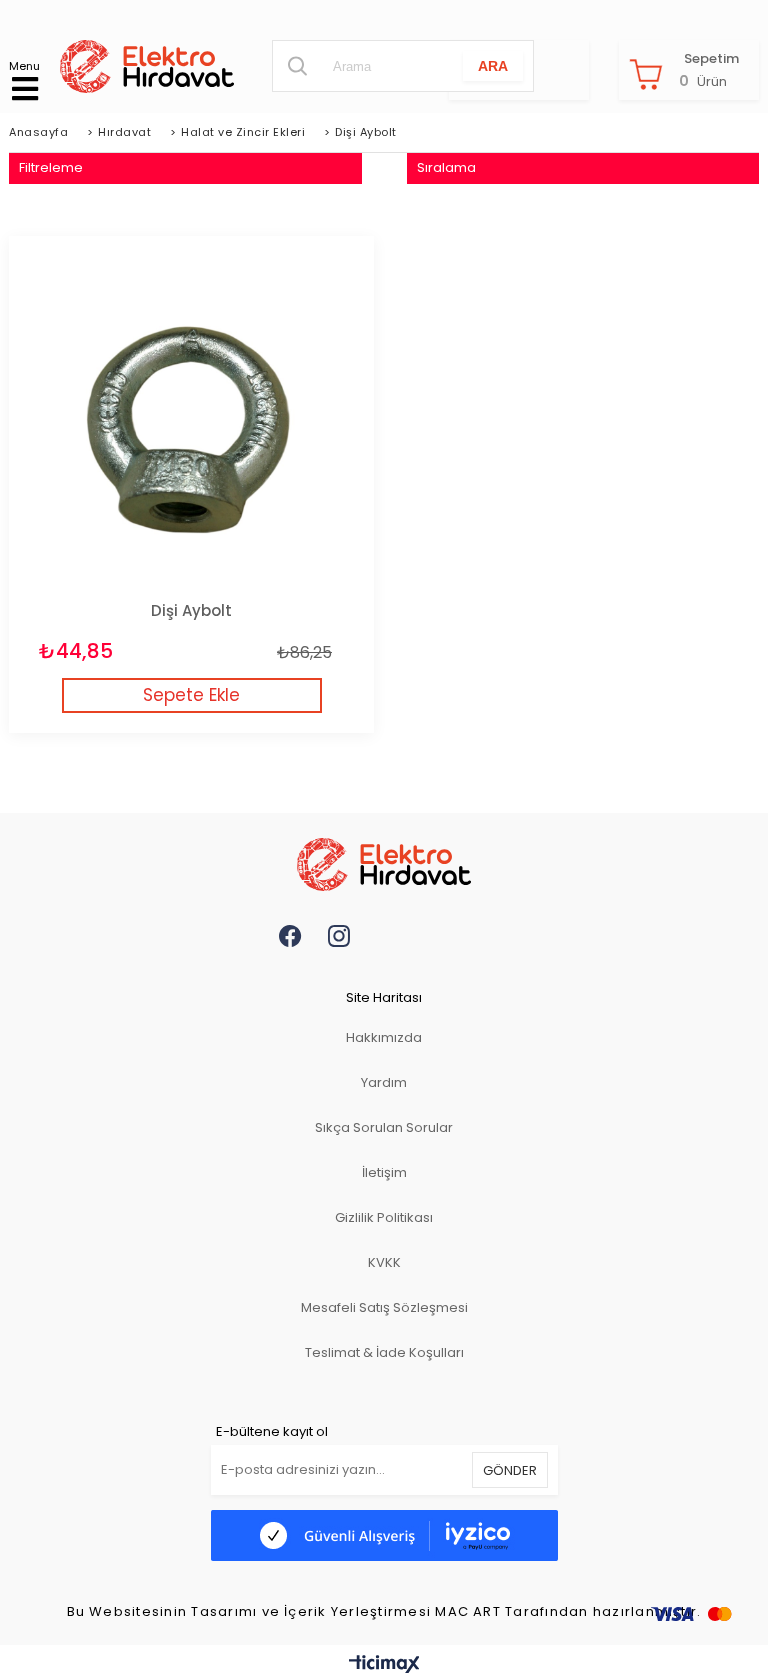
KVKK (384, 1262)
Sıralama (446, 167)
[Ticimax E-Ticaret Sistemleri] (384, 1665)
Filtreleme (51, 167)
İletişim (384, 1172)
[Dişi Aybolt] (191, 418)
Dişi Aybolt (191, 610)
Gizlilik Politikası (384, 1217)
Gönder (510, 1470)
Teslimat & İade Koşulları (384, 1352)
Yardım (384, 1082)
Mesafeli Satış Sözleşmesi (384, 1307)
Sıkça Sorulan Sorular (384, 1127)
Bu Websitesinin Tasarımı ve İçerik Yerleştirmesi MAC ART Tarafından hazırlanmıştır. (384, 1612)
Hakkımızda (384, 1037)
